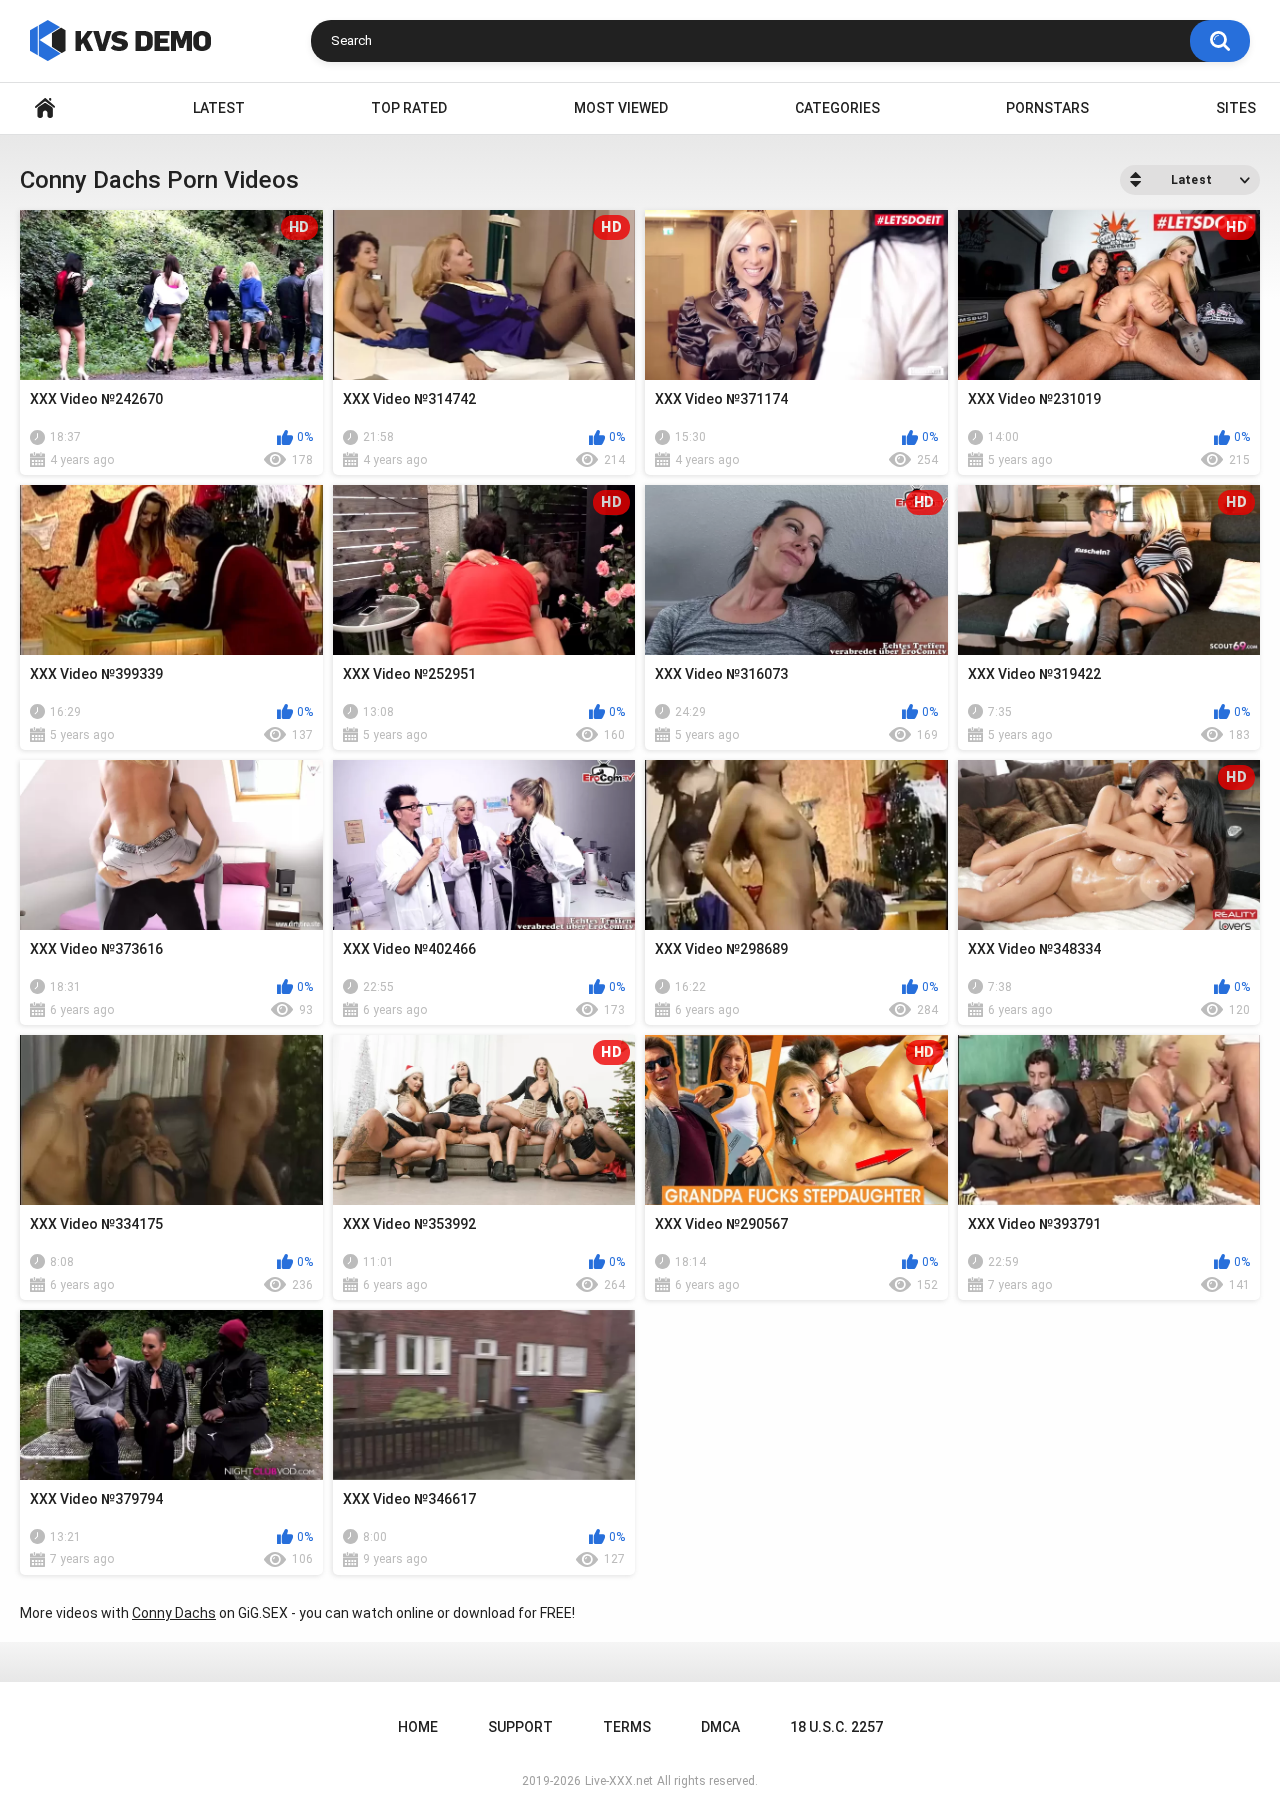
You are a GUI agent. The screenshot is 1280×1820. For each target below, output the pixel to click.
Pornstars (1047, 108)
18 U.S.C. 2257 (836, 1727)
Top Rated (409, 108)
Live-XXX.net (619, 1781)
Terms (627, 1727)
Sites (1236, 108)
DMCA (720, 1727)
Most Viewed (621, 108)
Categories (837, 108)
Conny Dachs (174, 1613)
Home (45, 108)
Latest (219, 108)
